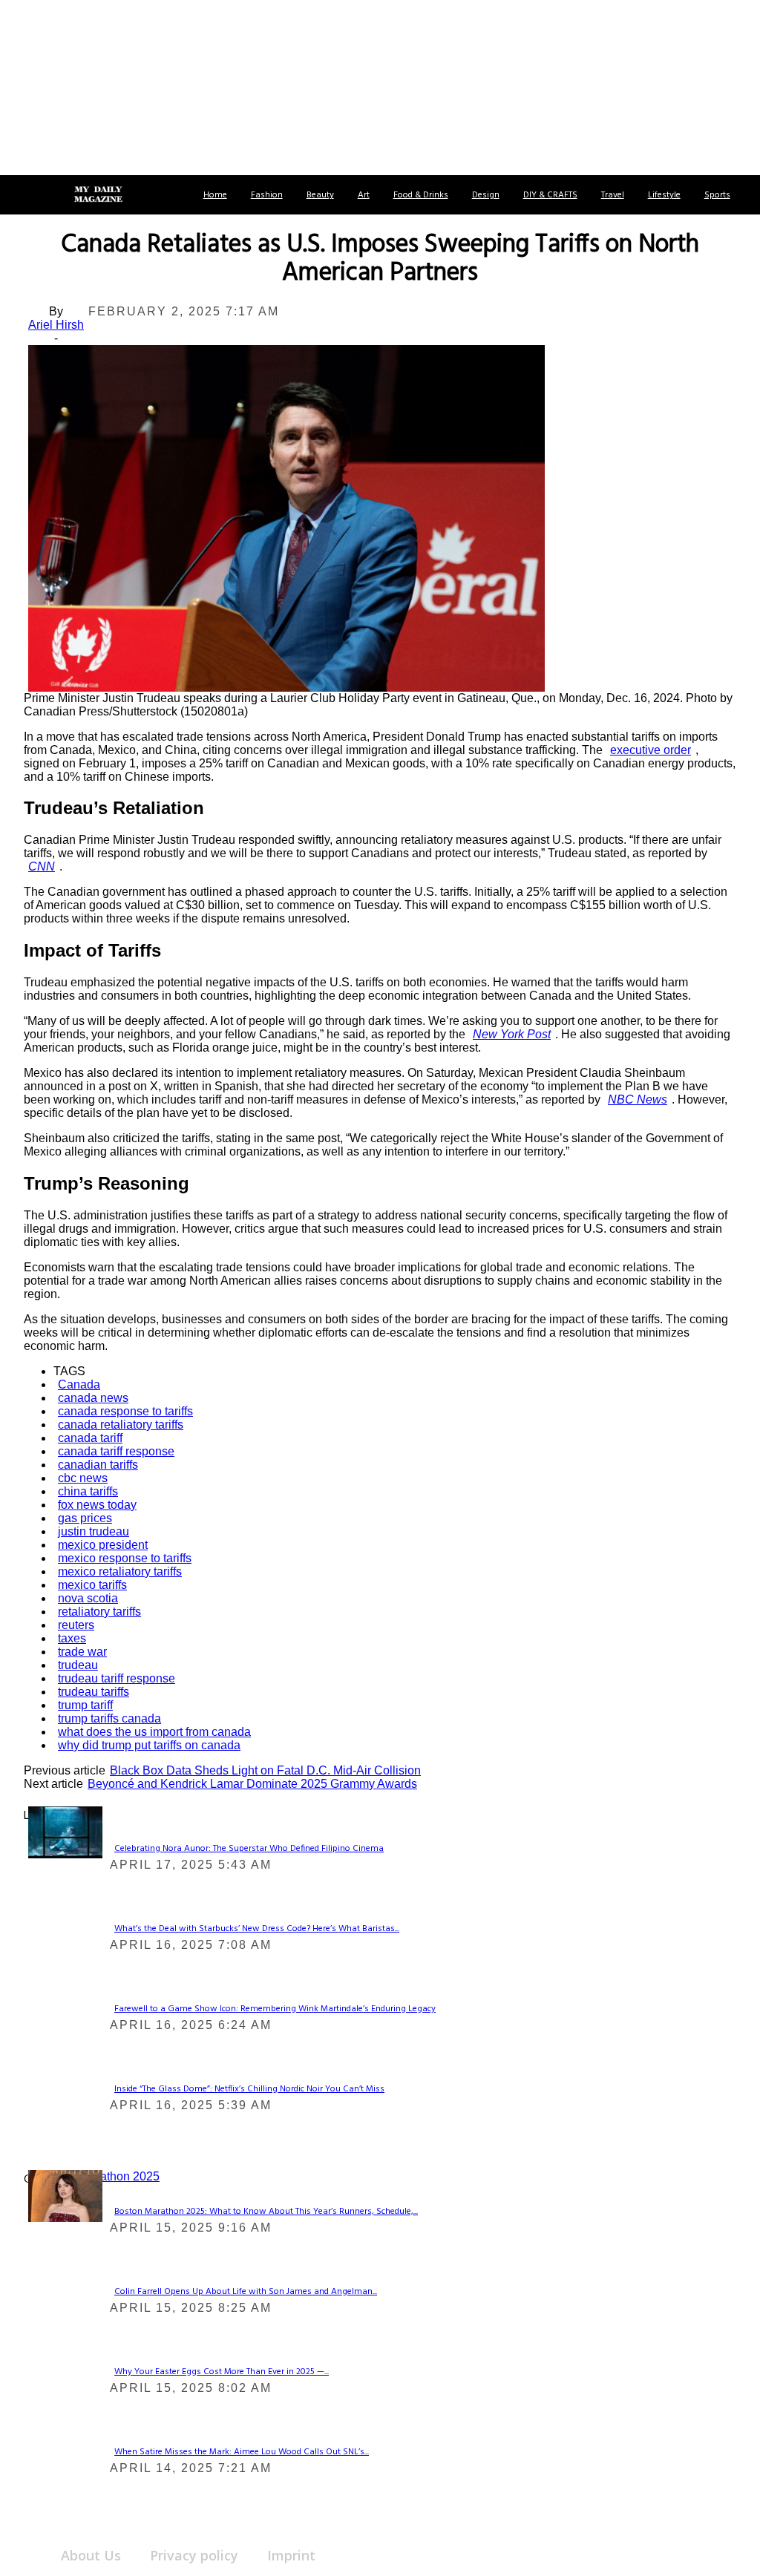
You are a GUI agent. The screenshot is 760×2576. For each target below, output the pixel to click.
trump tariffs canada (109, 1718)
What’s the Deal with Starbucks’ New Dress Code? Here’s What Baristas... (257, 1929)
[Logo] (98, 195)
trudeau (78, 1665)
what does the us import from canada (154, 1732)
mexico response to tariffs (125, 1558)
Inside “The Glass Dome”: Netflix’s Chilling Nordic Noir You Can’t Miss (249, 2089)
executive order (651, 750)
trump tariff (85, 1705)
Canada (79, 1384)
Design (486, 195)
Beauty (320, 195)
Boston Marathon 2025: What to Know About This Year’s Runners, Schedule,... (266, 2212)
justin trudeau (94, 1531)
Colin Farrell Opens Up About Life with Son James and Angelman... (246, 2292)
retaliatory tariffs (99, 1612)
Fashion (267, 195)
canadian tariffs (98, 1465)
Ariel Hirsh (56, 325)
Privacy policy (194, 2555)
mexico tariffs (92, 1585)
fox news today (97, 1505)
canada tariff (90, 1438)
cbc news (83, 1478)
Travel (613, 195)
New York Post (512, 1034)
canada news (93, 1398)
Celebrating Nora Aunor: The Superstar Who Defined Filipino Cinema (249, 1849)
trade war (82, 1652)
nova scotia (88, 1598)
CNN (42, 866)
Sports (717, 195)
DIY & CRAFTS (550, 195)
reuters (76, 1625)
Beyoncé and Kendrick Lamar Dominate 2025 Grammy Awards (252, 1784)
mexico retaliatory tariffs (120, 1572)
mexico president (103, 1545)
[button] (28, 195)
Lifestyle (664, 195)
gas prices (85, 1518)
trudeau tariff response (117, 1678)
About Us (91, 2555)
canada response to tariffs (125, 1411)
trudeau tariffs (94, 1692)
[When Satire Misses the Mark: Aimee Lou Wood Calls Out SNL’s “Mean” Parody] (65, 2195)
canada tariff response (116, 1451)
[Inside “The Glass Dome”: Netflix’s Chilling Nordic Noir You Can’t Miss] (65, 1831)
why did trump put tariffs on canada (149, 1745)
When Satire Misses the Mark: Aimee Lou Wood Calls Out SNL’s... (242, 2452)
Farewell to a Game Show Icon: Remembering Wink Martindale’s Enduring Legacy (275, 2009)
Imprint (291, 2555)
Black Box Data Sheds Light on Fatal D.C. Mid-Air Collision (265, 1770)
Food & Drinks (421, 195)
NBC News (638, 1099)
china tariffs (88, 1491)
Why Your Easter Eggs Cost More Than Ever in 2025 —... (222, 2372)
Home (215, 195)
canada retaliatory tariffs (121, 1425)
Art (364, 195)
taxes (72, 1638)
